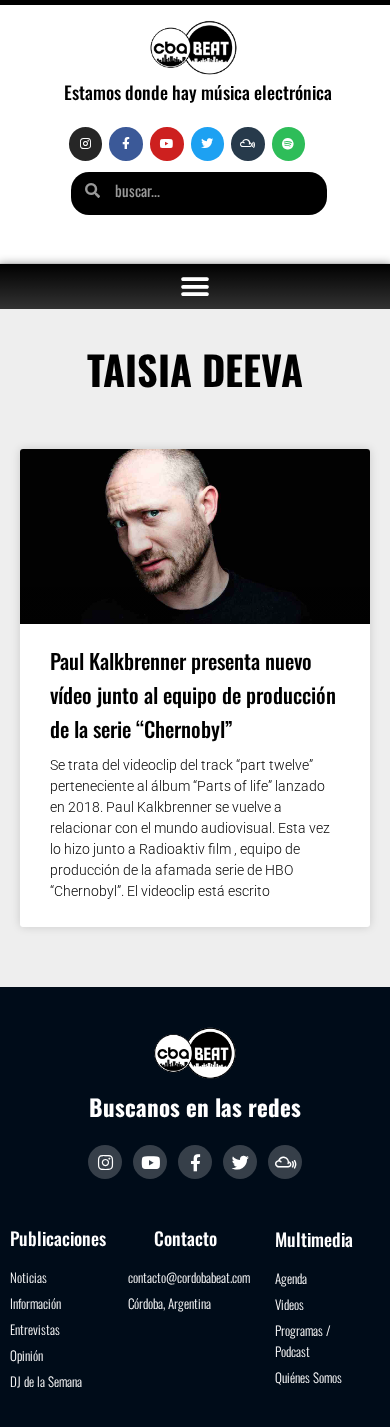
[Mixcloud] (248, 144)
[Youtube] (167, 144)
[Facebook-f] (126, 144)
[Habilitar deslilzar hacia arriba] (350, 1387)
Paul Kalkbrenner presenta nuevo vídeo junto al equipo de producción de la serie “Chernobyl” (193, 694)
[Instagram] (86, 144)
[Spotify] (289, 144)
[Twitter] (208, 144)
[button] (195, 286)
